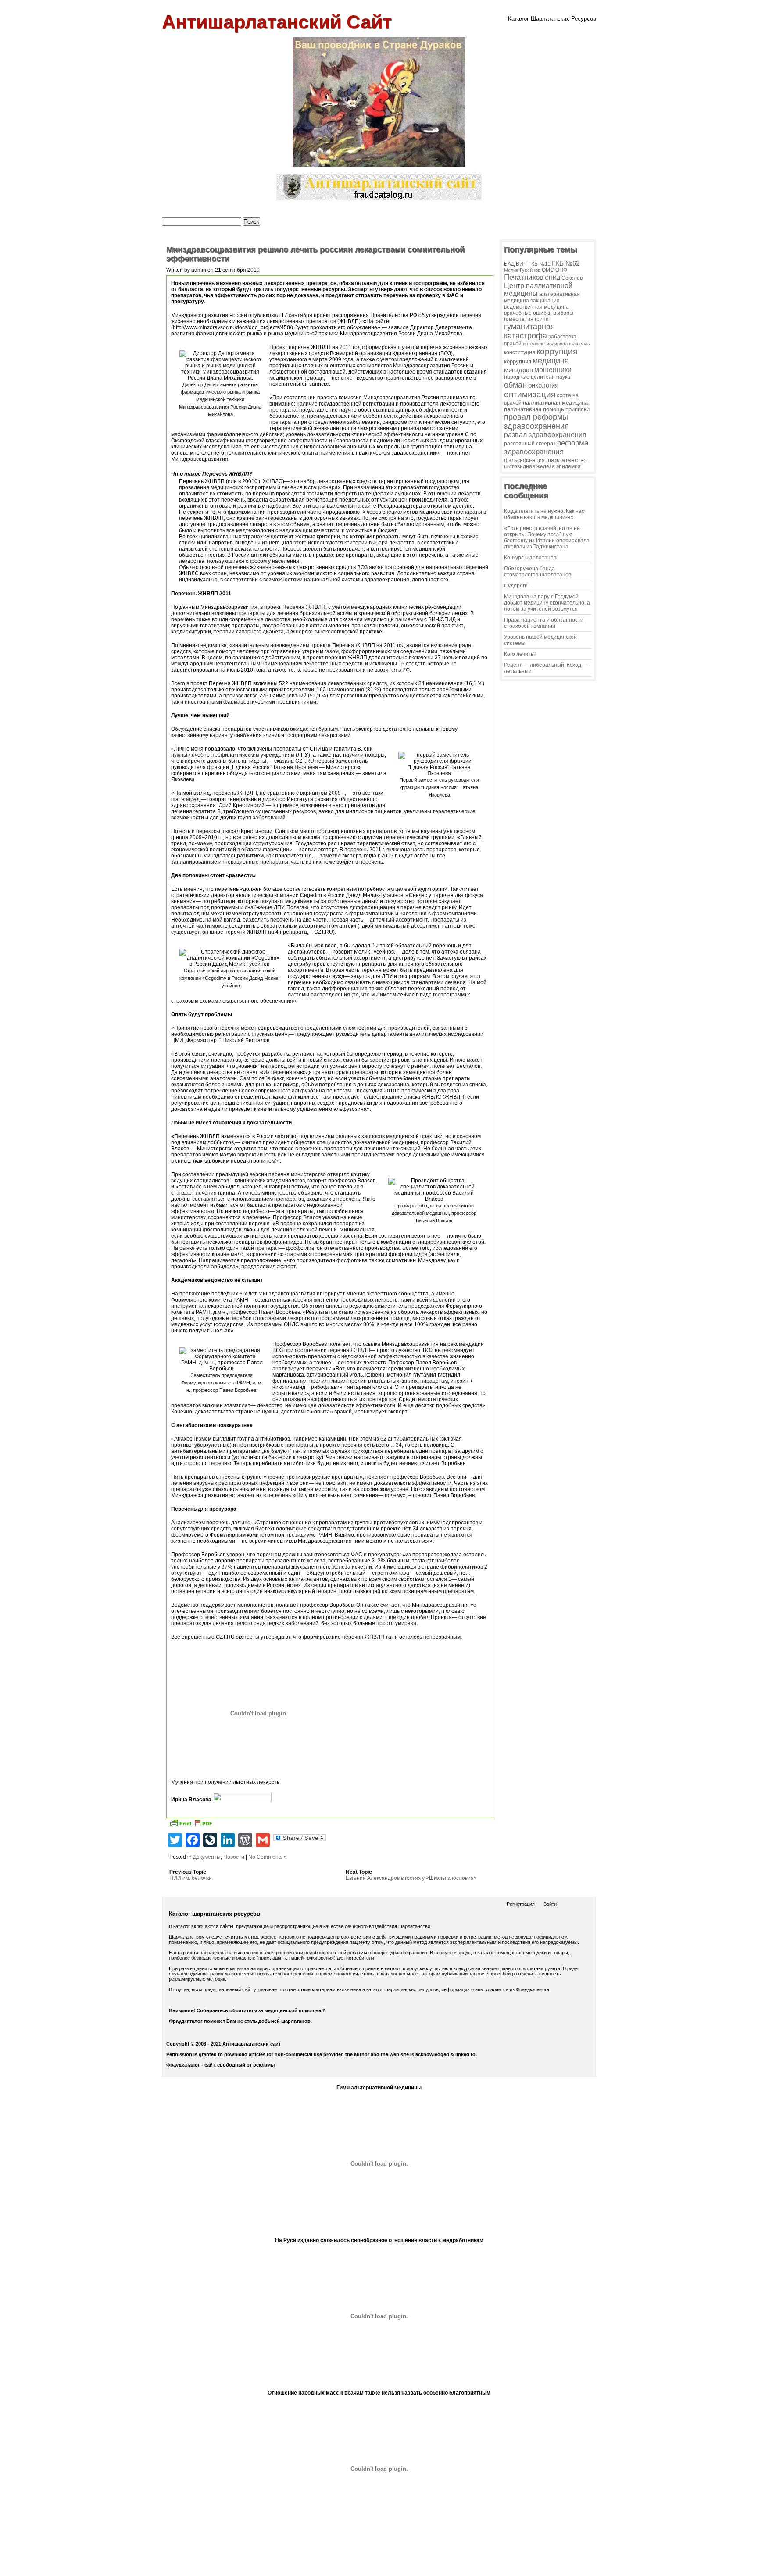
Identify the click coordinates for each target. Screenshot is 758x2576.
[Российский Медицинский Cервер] (379, 2567)
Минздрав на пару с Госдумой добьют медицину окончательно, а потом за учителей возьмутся (547, 603)
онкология (543, 385)
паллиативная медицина (555, 403)
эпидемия (568, 466)
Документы (207, 1857)
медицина (551, 361)
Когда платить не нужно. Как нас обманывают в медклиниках (544, 514)
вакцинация (545, 301)
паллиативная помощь (534, 409)
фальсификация (524, 460)
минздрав (518, 370)
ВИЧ (521, 264)
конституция (520, 352)
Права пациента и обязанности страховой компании (544, 623)
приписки (577, 409)
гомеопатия (519, 319)
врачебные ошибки (528, 313)
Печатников (524, 277)
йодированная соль (568, 344)
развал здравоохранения (545, 435)
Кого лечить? (520, 654)
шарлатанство (567, 460)
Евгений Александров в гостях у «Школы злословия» (411, 1878)
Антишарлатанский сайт (277, 22)
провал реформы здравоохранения (536, 422)
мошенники (553, 370)
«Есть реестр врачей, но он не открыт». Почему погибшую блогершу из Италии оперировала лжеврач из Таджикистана (547, 537)
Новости (234, 1857)
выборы (563, 313)
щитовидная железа (529, 466)
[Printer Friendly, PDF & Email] (191, 1825)
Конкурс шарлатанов (530, 558)
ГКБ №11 (539, 264)
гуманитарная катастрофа (529, 331)
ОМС (548, 270)
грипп (542, 319)
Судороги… (518, 586)
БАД (509, 264)
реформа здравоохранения (546, 447)
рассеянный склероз (530, 444)
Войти (550, 1904)
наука (563, 377)
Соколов (572, 278)
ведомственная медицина (536, 307)
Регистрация (521, 1904)
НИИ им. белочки (191, 1878)
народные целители (529, 377)
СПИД (552, 278)
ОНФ (561, 270)
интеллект (534, 344)
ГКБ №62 (566, 263)
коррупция (557, 351)
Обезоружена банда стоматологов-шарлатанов (538, 572)
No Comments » (268, 1857)
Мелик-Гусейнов (522, 270)
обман (515, 385)
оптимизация (530, 394)
